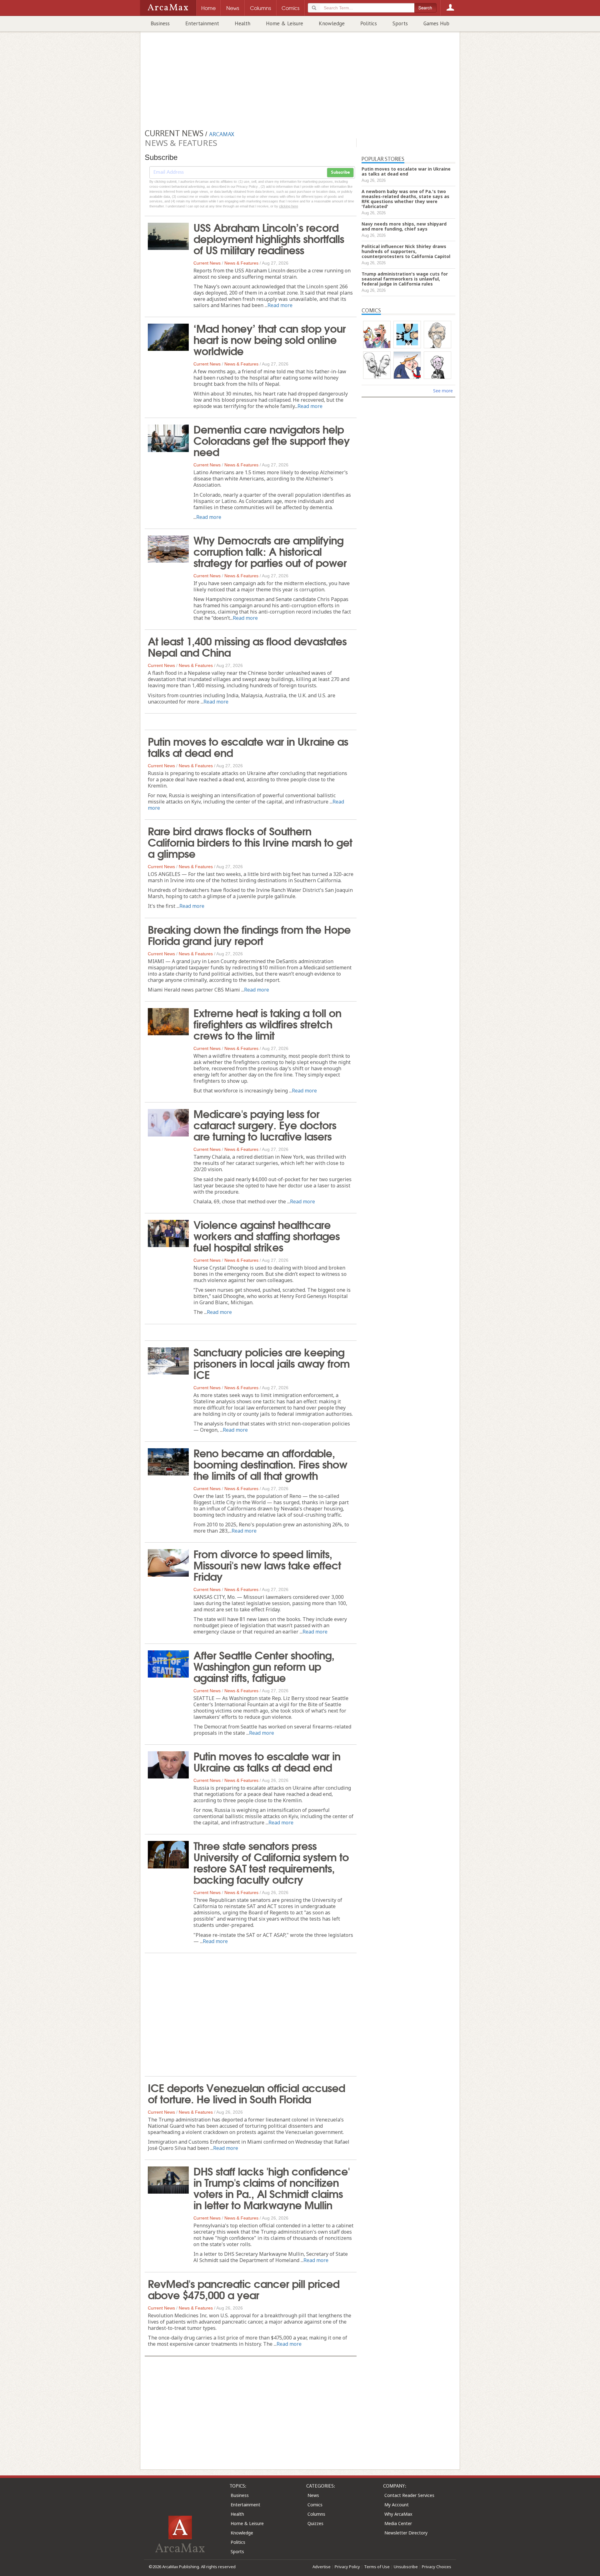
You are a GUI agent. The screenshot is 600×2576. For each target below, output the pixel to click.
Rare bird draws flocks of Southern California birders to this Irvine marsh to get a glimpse (250, 842)
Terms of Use (377, 2567)
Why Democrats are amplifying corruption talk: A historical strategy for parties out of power (270, 551)
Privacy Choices (437, 2567)
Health (242, 23)
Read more (280, 305)
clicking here (289, 206)
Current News (207, 263)
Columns (316, 2514)
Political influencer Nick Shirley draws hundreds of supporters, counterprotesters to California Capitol (406, 251)
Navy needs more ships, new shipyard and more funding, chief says (404, 226)
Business (160, 23)
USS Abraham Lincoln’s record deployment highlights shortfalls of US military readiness (269, 238)
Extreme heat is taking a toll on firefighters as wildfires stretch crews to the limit (267, 1023)
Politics (369, 23)
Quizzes (315, 2523)
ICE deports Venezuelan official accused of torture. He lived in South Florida (246, 2093)
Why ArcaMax (398, 2514)
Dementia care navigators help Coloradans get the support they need (272, 440)
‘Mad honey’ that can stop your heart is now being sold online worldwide (270, 339)
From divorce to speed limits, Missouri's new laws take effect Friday (267, 1564)
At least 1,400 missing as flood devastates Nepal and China (247, 646)
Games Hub (436, 23)
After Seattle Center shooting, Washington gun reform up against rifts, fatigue (264, 1666)
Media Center (398, 2523)
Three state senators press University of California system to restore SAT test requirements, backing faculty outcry (271, 1862)
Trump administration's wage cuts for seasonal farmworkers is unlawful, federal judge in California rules (405, 279)
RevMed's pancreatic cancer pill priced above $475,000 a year (244, 2289)
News (313, 2495)
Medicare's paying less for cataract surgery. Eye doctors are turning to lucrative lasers (265, 1124)
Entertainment (202, 23)
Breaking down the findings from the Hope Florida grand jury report (249, 934)
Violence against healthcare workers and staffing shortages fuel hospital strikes (267, 1235)
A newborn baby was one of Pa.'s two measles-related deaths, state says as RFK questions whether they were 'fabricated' (405, 199)
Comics (315, 2505)
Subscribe (340, 172)
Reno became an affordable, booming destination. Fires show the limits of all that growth (270, 1464)
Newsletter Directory (406, 2533)
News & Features (241, 263)
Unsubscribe (406, 2567)
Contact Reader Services (409, 2495)
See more (443, 391)
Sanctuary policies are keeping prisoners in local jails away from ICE (272, 1363)
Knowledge (332, 23)
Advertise (322, 2567)
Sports (400, 23)
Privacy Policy (347, 2567)
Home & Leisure (285, 23)
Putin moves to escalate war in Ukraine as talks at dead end (248, 746)
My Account (397, 2505)
